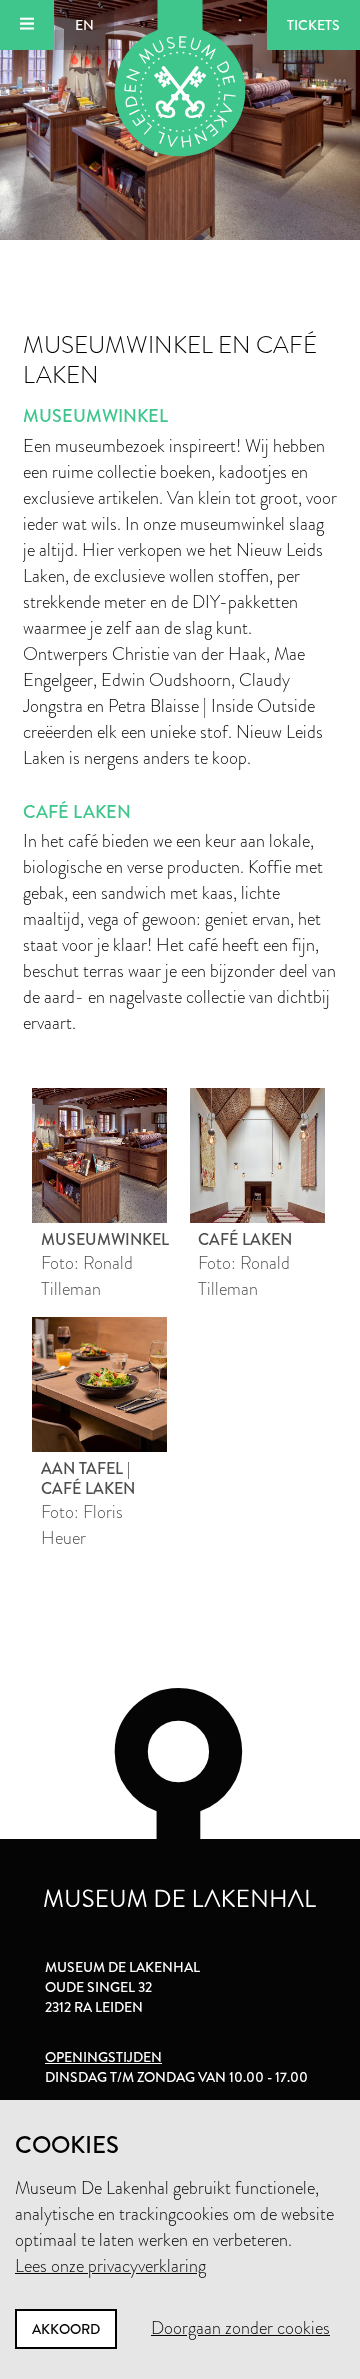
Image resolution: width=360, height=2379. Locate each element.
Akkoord (66, 2329)
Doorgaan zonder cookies (240, 2328)
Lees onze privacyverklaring (110, 2266)
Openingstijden (103, 2057)
